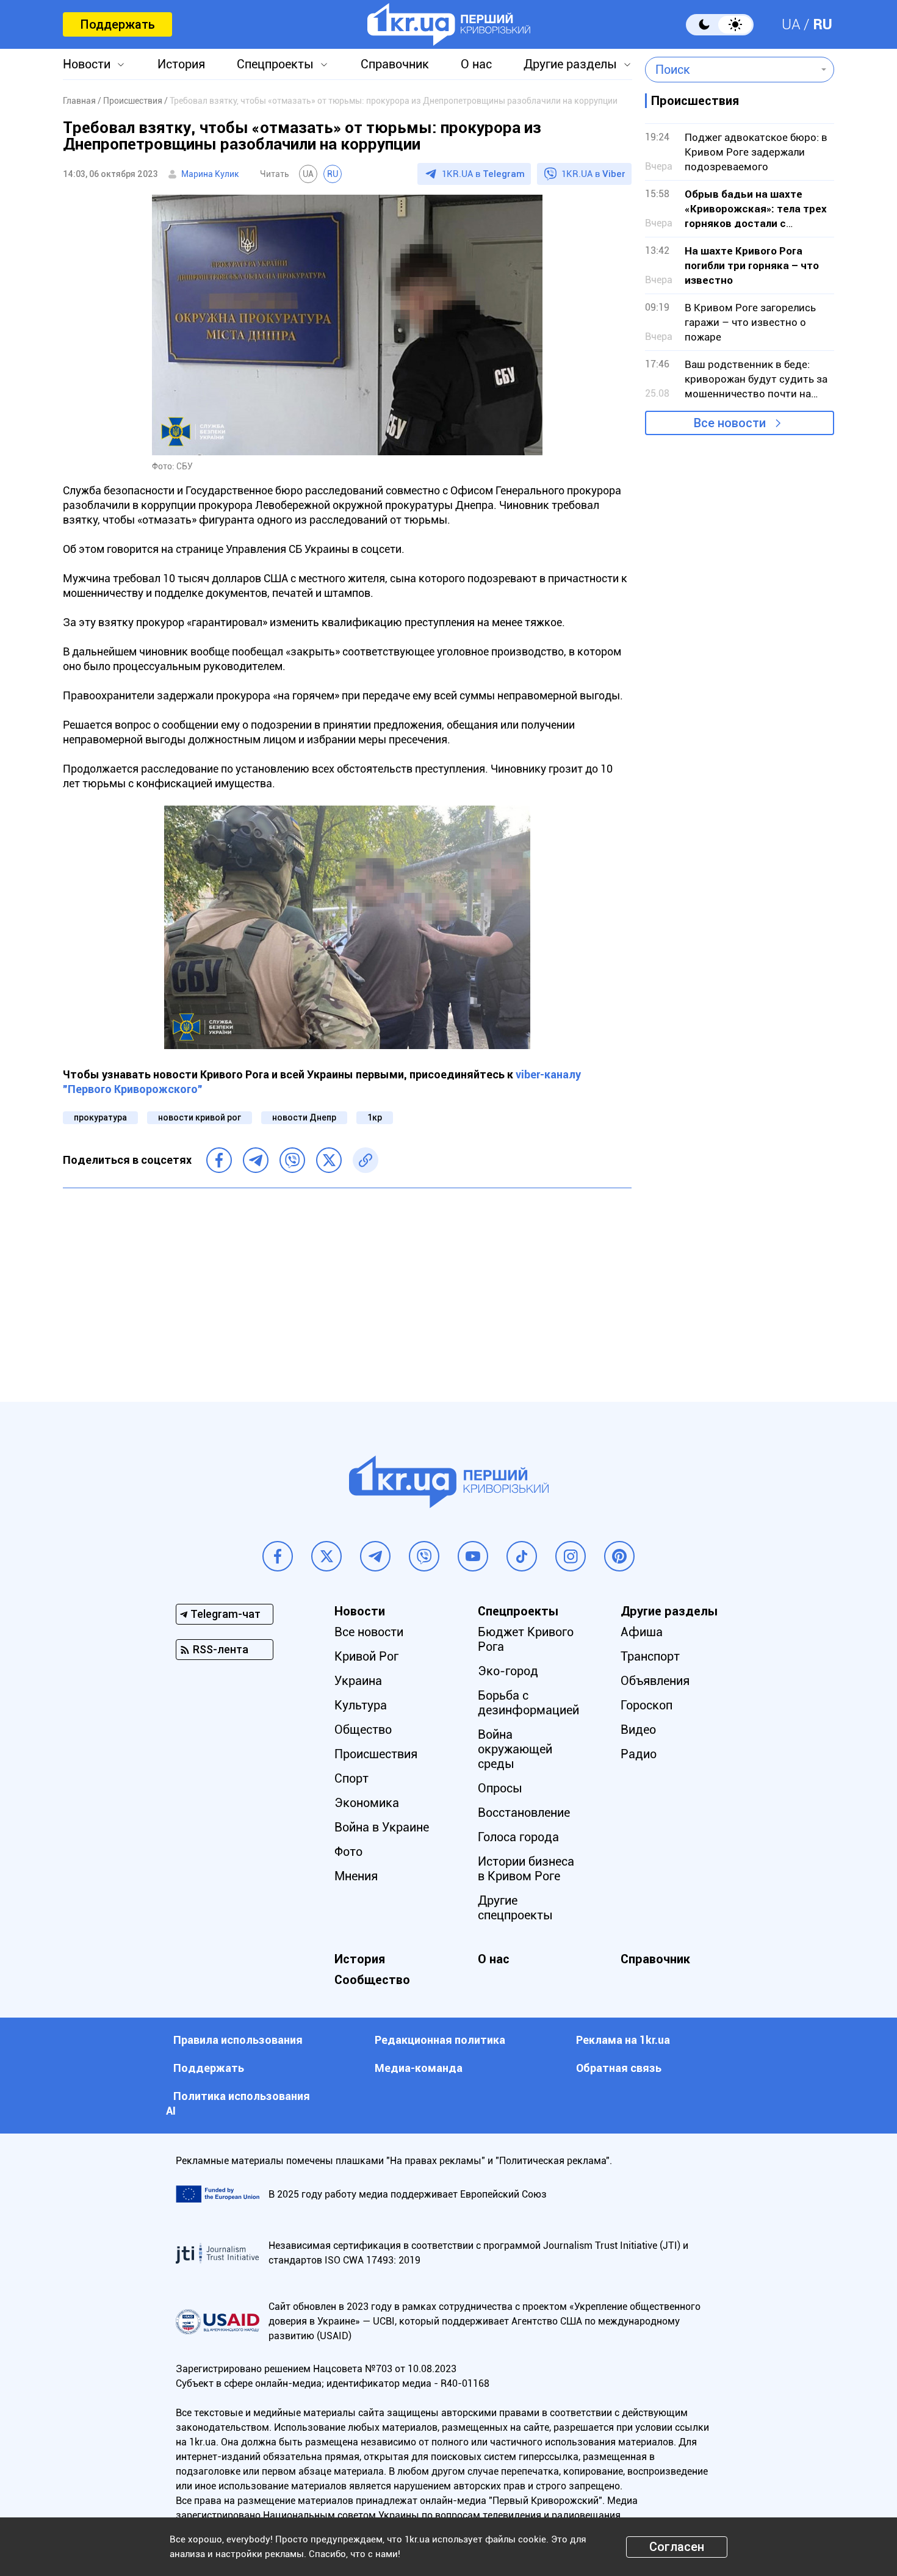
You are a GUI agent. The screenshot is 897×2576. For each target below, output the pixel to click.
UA (791, 24)
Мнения (356, 1876)
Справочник (395, 64)
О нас (476, 64)
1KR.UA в (483, 174)
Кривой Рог (366, 1656)
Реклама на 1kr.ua (623, 2040)
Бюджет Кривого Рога (526, 1639)
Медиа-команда (419, 2068)
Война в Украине (382, 1827)
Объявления (655, 1681)
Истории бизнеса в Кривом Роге (526, 1869)
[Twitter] (329, 1160)
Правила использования (238, 2040)
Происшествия (376, 1754)
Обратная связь (619, 2068)
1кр (375, 1117)
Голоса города (518, 1837)
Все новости (730, 423)
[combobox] (731, 70)
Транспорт (650, 1656)
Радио (639, 1754)
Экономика (367, 1803)
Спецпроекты (275, 64)
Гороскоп (647, 1705)
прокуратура (100, 1117)
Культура (361, 1705)
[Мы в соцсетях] (278, 1556)
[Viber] (292, 1160)
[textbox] (731, 70)
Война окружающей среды (515, 1749)
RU (823, 24)
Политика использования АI (238, 2103)
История (181, 64)
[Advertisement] (347, 1286)
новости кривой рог (200, 1117)
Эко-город (508, 1671)
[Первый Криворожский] (449, 24)
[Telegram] (256, 1160)
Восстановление (524, 1813)
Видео (638, 1730)
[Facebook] (219, 1160)
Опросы (500, 1788)
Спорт (351, 1778)
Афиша (642, 1632)
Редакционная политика (440, 2040)
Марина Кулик (210, 174)
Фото (348, 1852)
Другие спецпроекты (515, 1908)
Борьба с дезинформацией (528, 1703)
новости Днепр (304, 1117)
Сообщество (372, 1980)
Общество (363, 1730)
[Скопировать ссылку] (366, 1160)
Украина (358, 1681)
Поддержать (117, 24)
